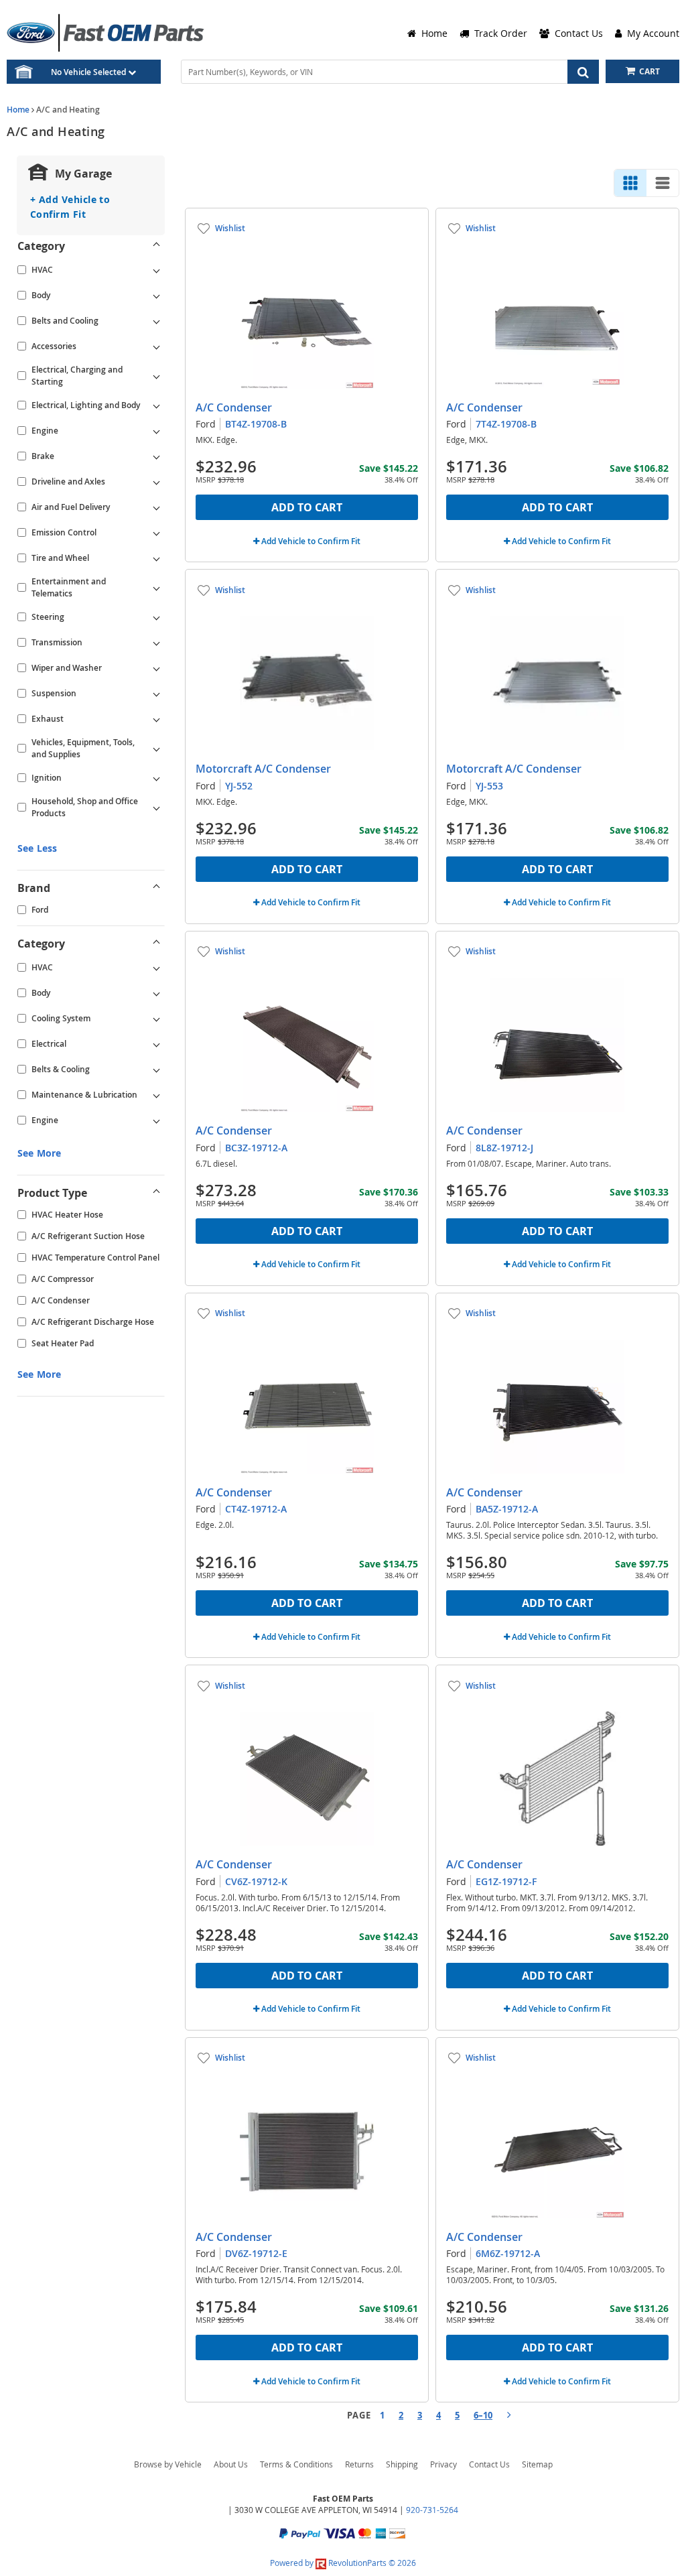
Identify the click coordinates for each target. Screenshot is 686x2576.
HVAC (42, 270)
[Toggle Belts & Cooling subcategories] (156, 1070)
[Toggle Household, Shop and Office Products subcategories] (156, 808)
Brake (43, 456)
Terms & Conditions (296, 2464)
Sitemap (537, 2464)
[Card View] (630, 183)
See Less (37, 848)
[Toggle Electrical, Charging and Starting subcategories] (156, 376)
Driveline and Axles (68, 481)
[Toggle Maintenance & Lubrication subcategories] (156, 1095)
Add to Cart (307, 507)
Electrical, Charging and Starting (77, 376)
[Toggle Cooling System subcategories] (156, 1019)
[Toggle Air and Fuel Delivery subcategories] (156, 507)
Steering (48, 617)
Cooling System (61, 1018)
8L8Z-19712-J (504, 1148)
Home (18, 110)
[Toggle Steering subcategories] (156, 617)
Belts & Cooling (61, 1069)
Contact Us (489, 2464)
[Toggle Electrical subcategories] (156, 1044)
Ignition (47, 778)
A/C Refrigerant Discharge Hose (93, 1322)
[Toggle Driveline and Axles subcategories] (156, 482)
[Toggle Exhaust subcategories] (156, 719)
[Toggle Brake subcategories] (156, 456)
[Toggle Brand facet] (156, 888)
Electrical (49, 1044)
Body (41, 295)
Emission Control (64, 532)
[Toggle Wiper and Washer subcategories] (156, 668)
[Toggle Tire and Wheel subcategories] (156, 558)
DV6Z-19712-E (256, 2253)
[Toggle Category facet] (156, 246)
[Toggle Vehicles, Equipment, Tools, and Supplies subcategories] (156, 749)
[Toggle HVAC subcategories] (156, 270)
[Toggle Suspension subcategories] (156, 694)
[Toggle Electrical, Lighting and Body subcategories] (156, 405)
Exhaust (48, 719)
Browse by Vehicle (168, 2464)
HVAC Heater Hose (67, 1215)
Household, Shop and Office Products (85, 807)
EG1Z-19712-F (506, 1881)
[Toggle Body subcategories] (156, 296)
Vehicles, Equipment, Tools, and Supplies (83, 748)
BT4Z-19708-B (256, 424)
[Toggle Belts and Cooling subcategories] (156, 321)
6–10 (483, 2415)
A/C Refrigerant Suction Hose (88, 1236)
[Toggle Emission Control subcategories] (156, 533)
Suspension (54, 693)
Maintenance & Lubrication (84, 1095)
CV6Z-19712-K (256, 1881)
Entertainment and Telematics (69, 587)
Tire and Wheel (60, 558)
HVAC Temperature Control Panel (95, 1258)
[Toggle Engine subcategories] (156, 431)
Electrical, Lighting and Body (86, 405)
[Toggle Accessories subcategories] (156, 346)
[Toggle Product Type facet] (156, 1193)
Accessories (54, 346)
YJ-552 (239, 786)
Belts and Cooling (65, 321)
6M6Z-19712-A (508, 2253)
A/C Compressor (63, 1279)
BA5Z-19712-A (507, 1509)
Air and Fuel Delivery (71, 507)
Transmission (57, 642)
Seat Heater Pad (63, 1343)
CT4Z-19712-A (256, 1509)
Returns (359, 2464)
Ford (40, 910)
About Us (231, 2464)
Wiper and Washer (67, 668)
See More (39, 1153)
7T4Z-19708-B (506, 424)
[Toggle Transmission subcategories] (156, 643)
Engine (45, 431)
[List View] (663, 183)
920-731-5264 (432, 2510)
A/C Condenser (61, 1300)
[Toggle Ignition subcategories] (156, 778)
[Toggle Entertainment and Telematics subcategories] (156, 588)
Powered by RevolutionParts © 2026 (343, 2563)
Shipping (402, 2464)
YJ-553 (489, 786)
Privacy (443, 2464)
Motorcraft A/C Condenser (263, 769)
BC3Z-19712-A (256, 1148)
